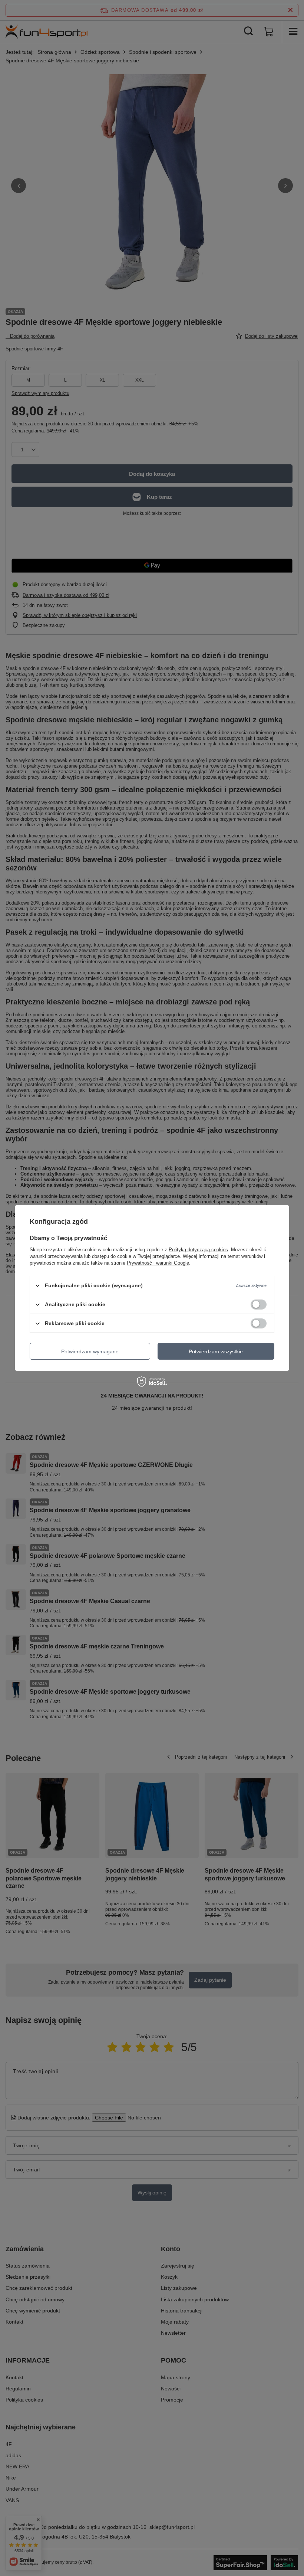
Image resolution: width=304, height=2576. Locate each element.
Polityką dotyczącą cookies (198, 1250)
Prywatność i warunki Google (158, 1263)
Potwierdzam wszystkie (216, 1351)
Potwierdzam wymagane (90, 1351)
